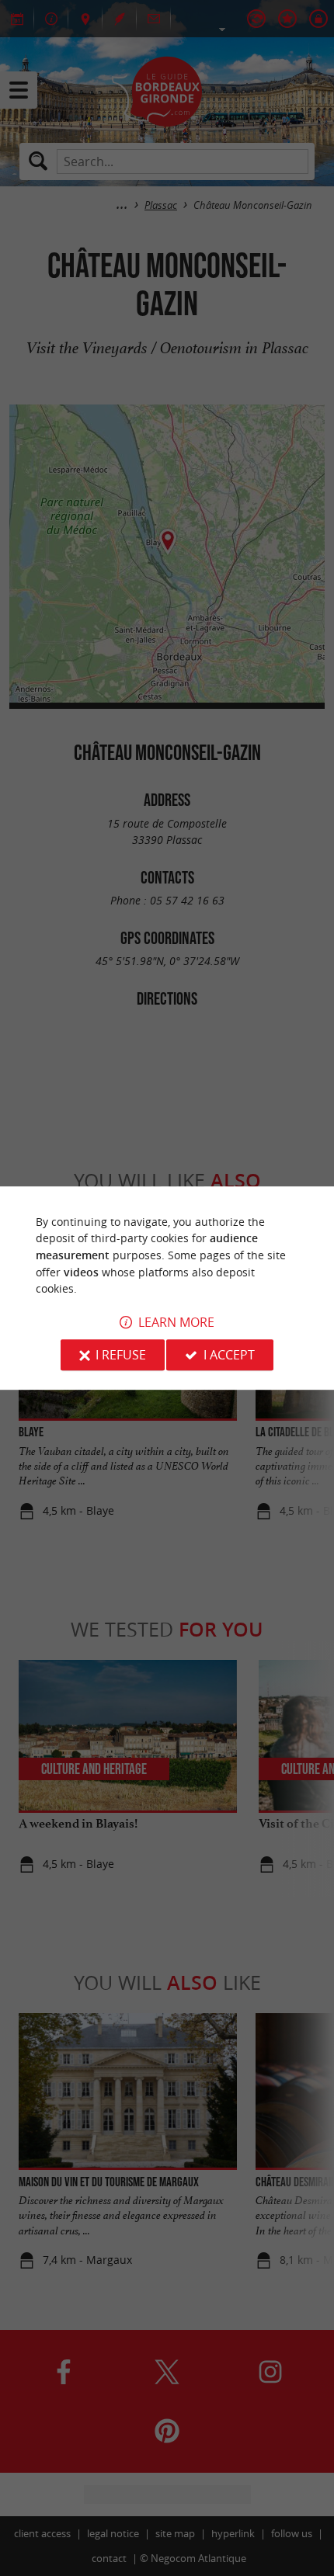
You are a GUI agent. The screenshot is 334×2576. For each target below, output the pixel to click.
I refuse (121, 1355)
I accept (229, 1355)
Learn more (176, 1322)
